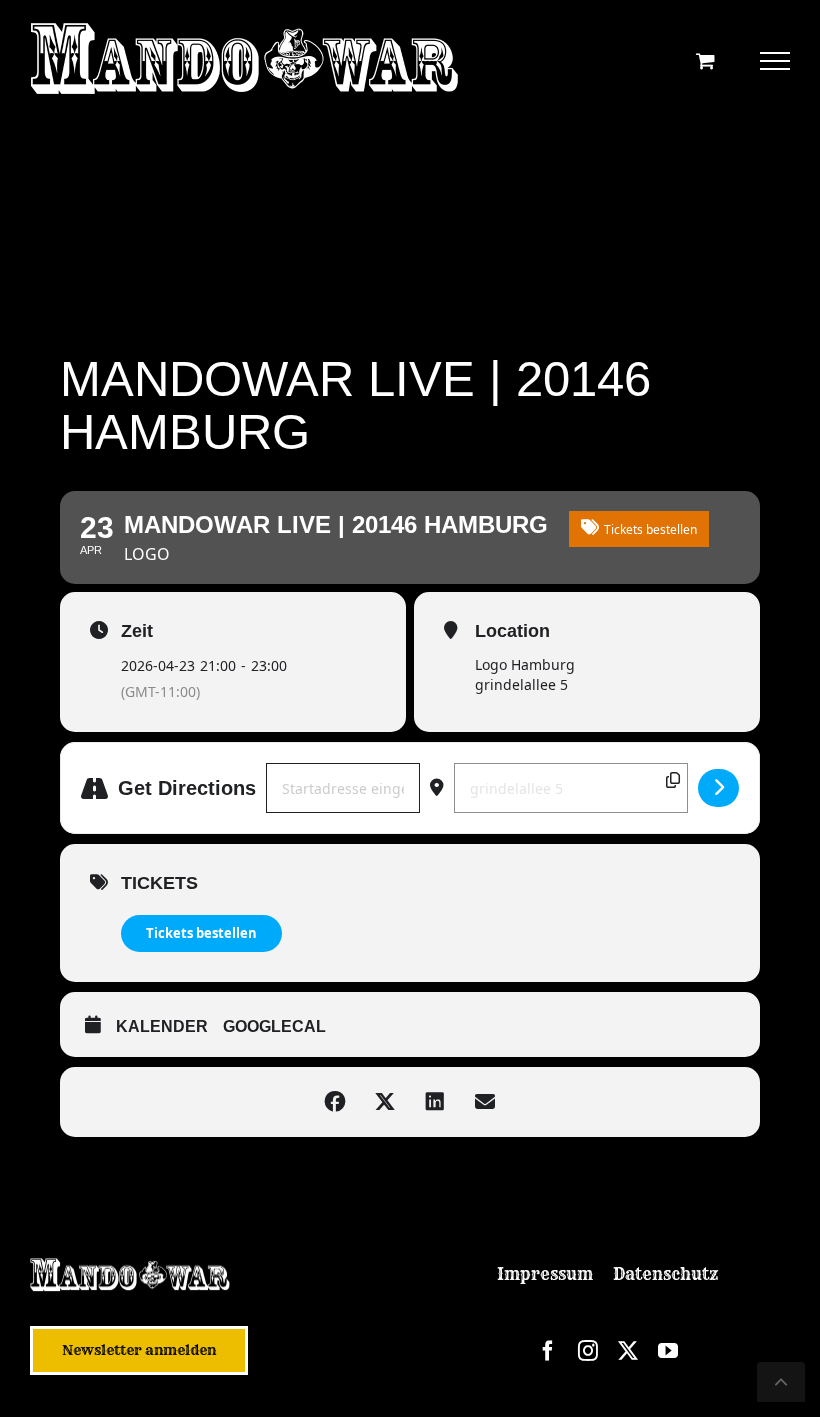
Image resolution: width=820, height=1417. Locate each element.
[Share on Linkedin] (435, 1102)
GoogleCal (274, 1026)
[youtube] (668, 1351)
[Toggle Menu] (775, 61)
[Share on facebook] (335, 1102)
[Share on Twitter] (385, 1102)
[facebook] (548, 1351)
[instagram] (588, 1351)
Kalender (162, 1026)
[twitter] (628, 1351)
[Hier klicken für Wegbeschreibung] (718, 788)
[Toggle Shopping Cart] (705, 60)
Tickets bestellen (201, 933)
